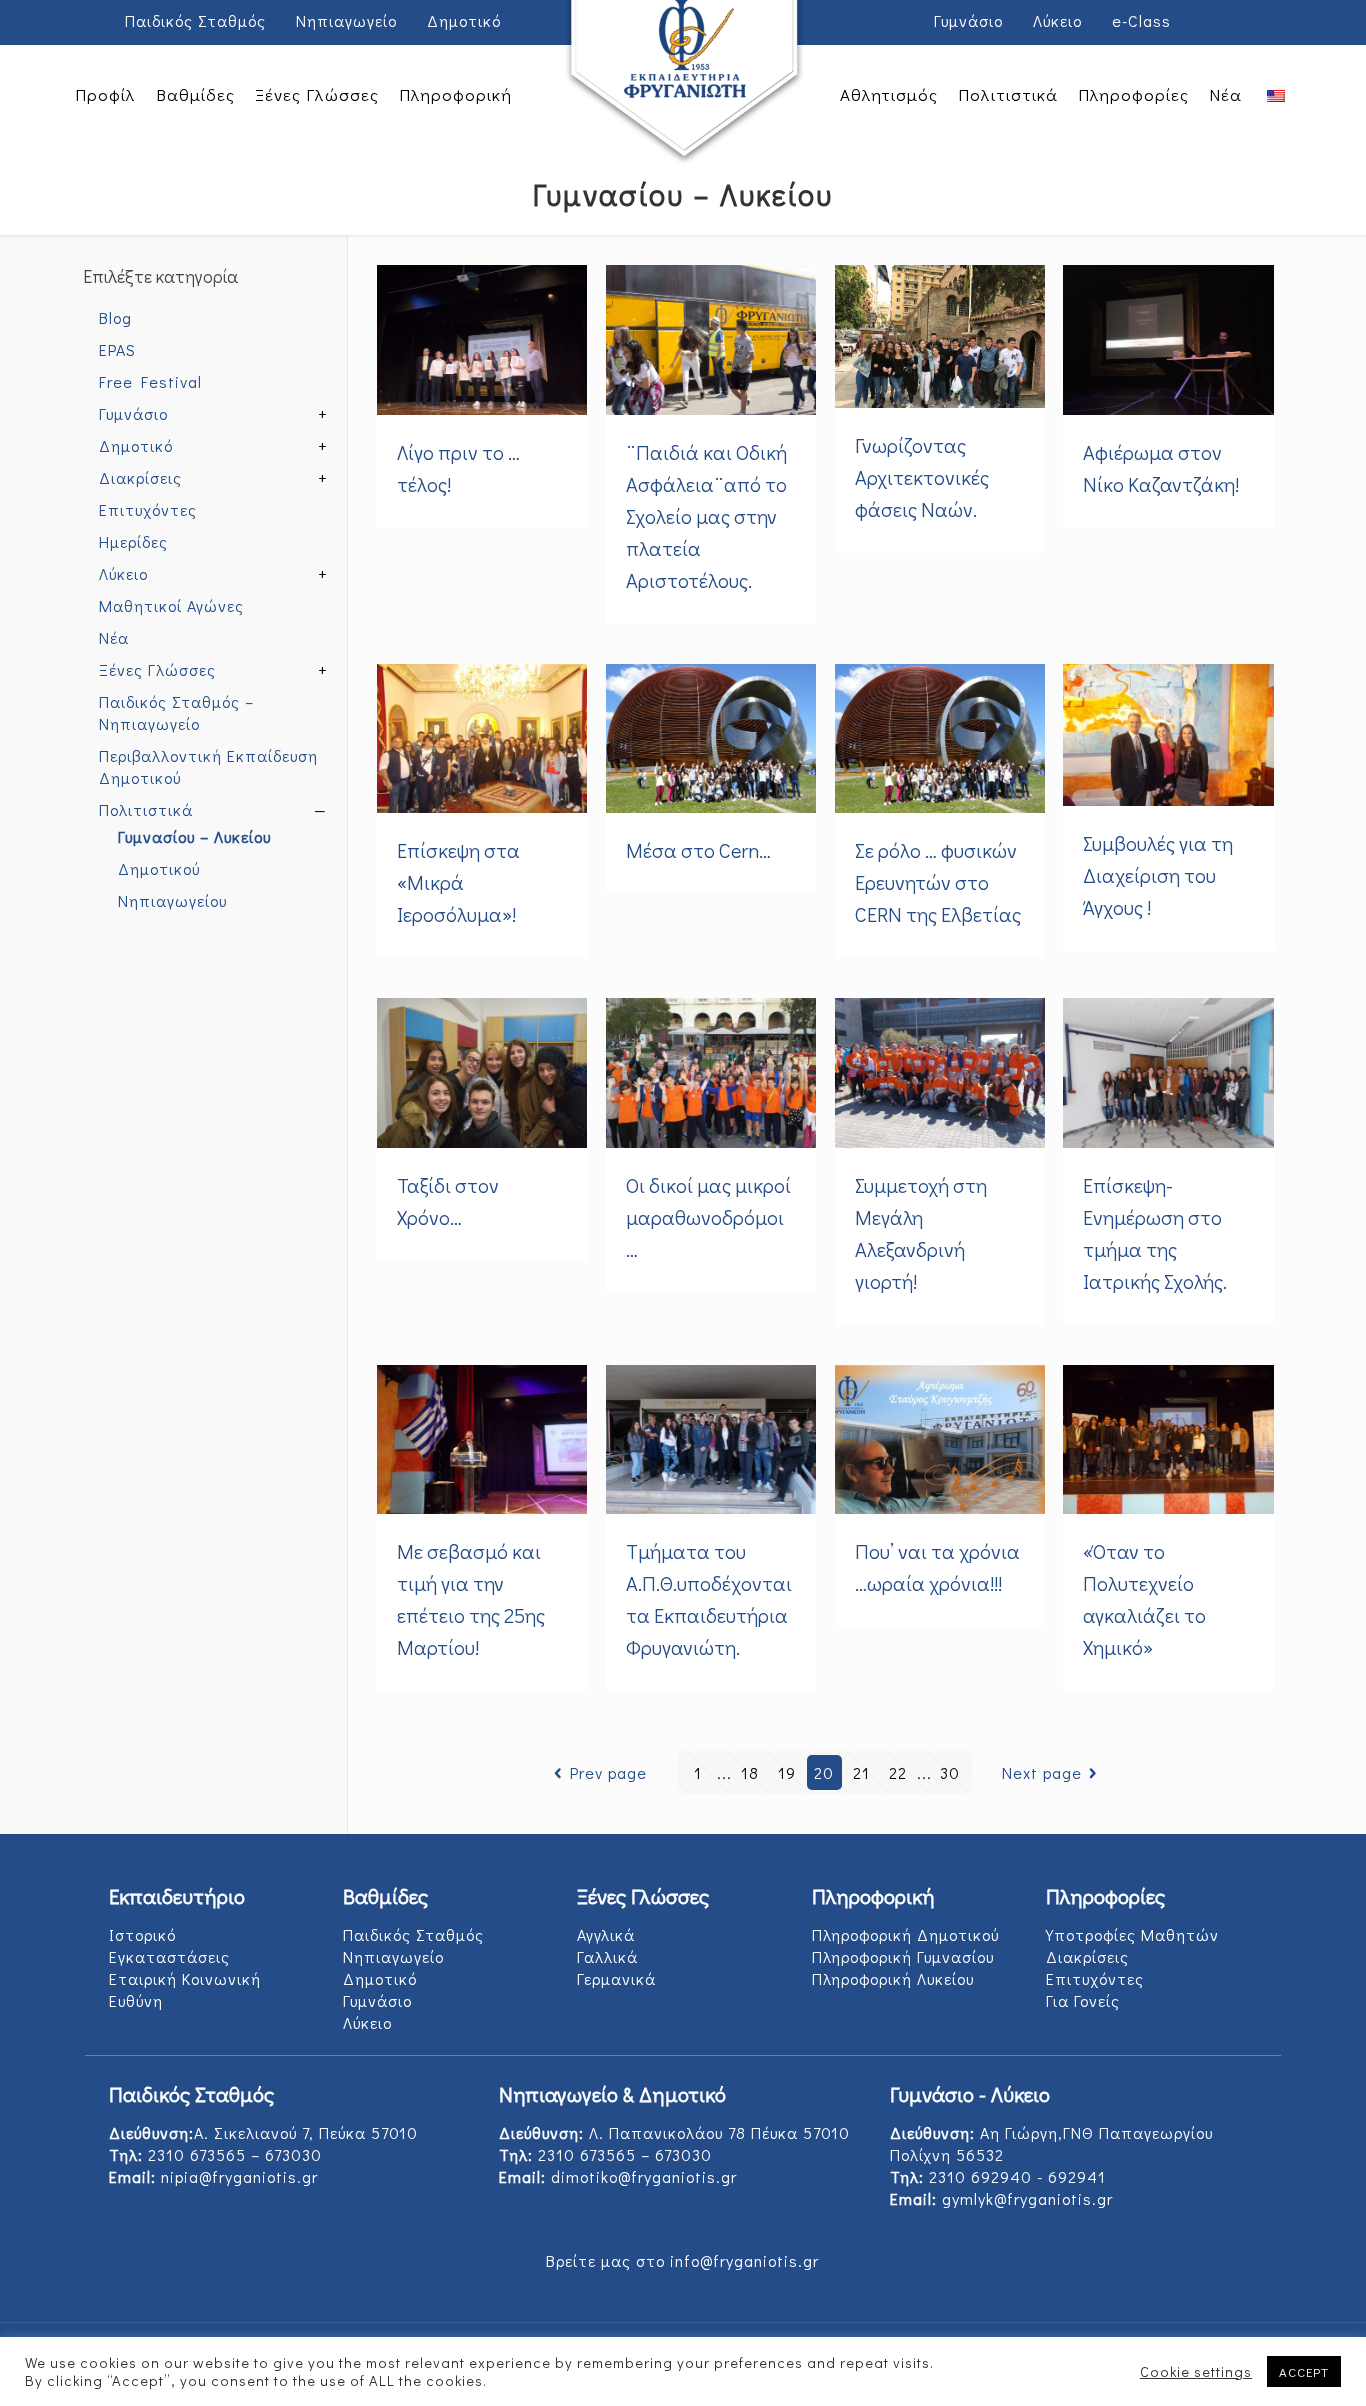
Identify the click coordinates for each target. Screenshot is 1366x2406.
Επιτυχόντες (148, 509)
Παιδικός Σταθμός (195, 20)
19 (787, 1772)
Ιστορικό (142, 1934)
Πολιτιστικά (146, 809)
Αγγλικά (606, 1934)
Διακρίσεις (140, 477)
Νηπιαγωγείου (172, 900)
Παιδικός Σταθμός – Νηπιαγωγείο (176, 712)
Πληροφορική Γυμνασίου (903, 1956)
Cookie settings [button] (1196, 2372)
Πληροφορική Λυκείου (893, 1978)
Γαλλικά (607, 1956)
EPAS (117, 349)
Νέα (114, 637)
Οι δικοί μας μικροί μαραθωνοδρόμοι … (708, 1217)
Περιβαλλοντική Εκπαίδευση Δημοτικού (208, 766)
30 (950, 1772)
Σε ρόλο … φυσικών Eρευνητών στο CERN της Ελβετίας (938, 882)
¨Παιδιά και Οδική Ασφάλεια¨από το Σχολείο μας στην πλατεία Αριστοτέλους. (706, 516)
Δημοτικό (464, 20)
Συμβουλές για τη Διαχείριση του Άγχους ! (1158, 875)
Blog (115, 317)
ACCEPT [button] (1304, 2371)
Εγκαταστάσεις (169, 1956)
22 (898, 1772)
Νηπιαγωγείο (346, 20)
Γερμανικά (616, 1978)
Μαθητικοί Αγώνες (171, 605)
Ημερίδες (133, 541)
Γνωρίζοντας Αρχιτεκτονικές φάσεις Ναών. (922, 477)
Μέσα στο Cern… (698, 850)
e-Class (1141, 20)
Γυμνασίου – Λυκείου (194, 836)
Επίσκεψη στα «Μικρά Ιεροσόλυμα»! (458, 882)
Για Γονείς (1083, 2000)
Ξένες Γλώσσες (157, 669)
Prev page (608, 1772)
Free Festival (150, 381)
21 (861, 1772)
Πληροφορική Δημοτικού (905, 1934)
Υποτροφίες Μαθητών (1132, 1934)
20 (824, 1772)
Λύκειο (1057, 20)
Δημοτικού (159, 868)
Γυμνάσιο (968, 20)
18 (750, 1772)
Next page (1042, 1772)
